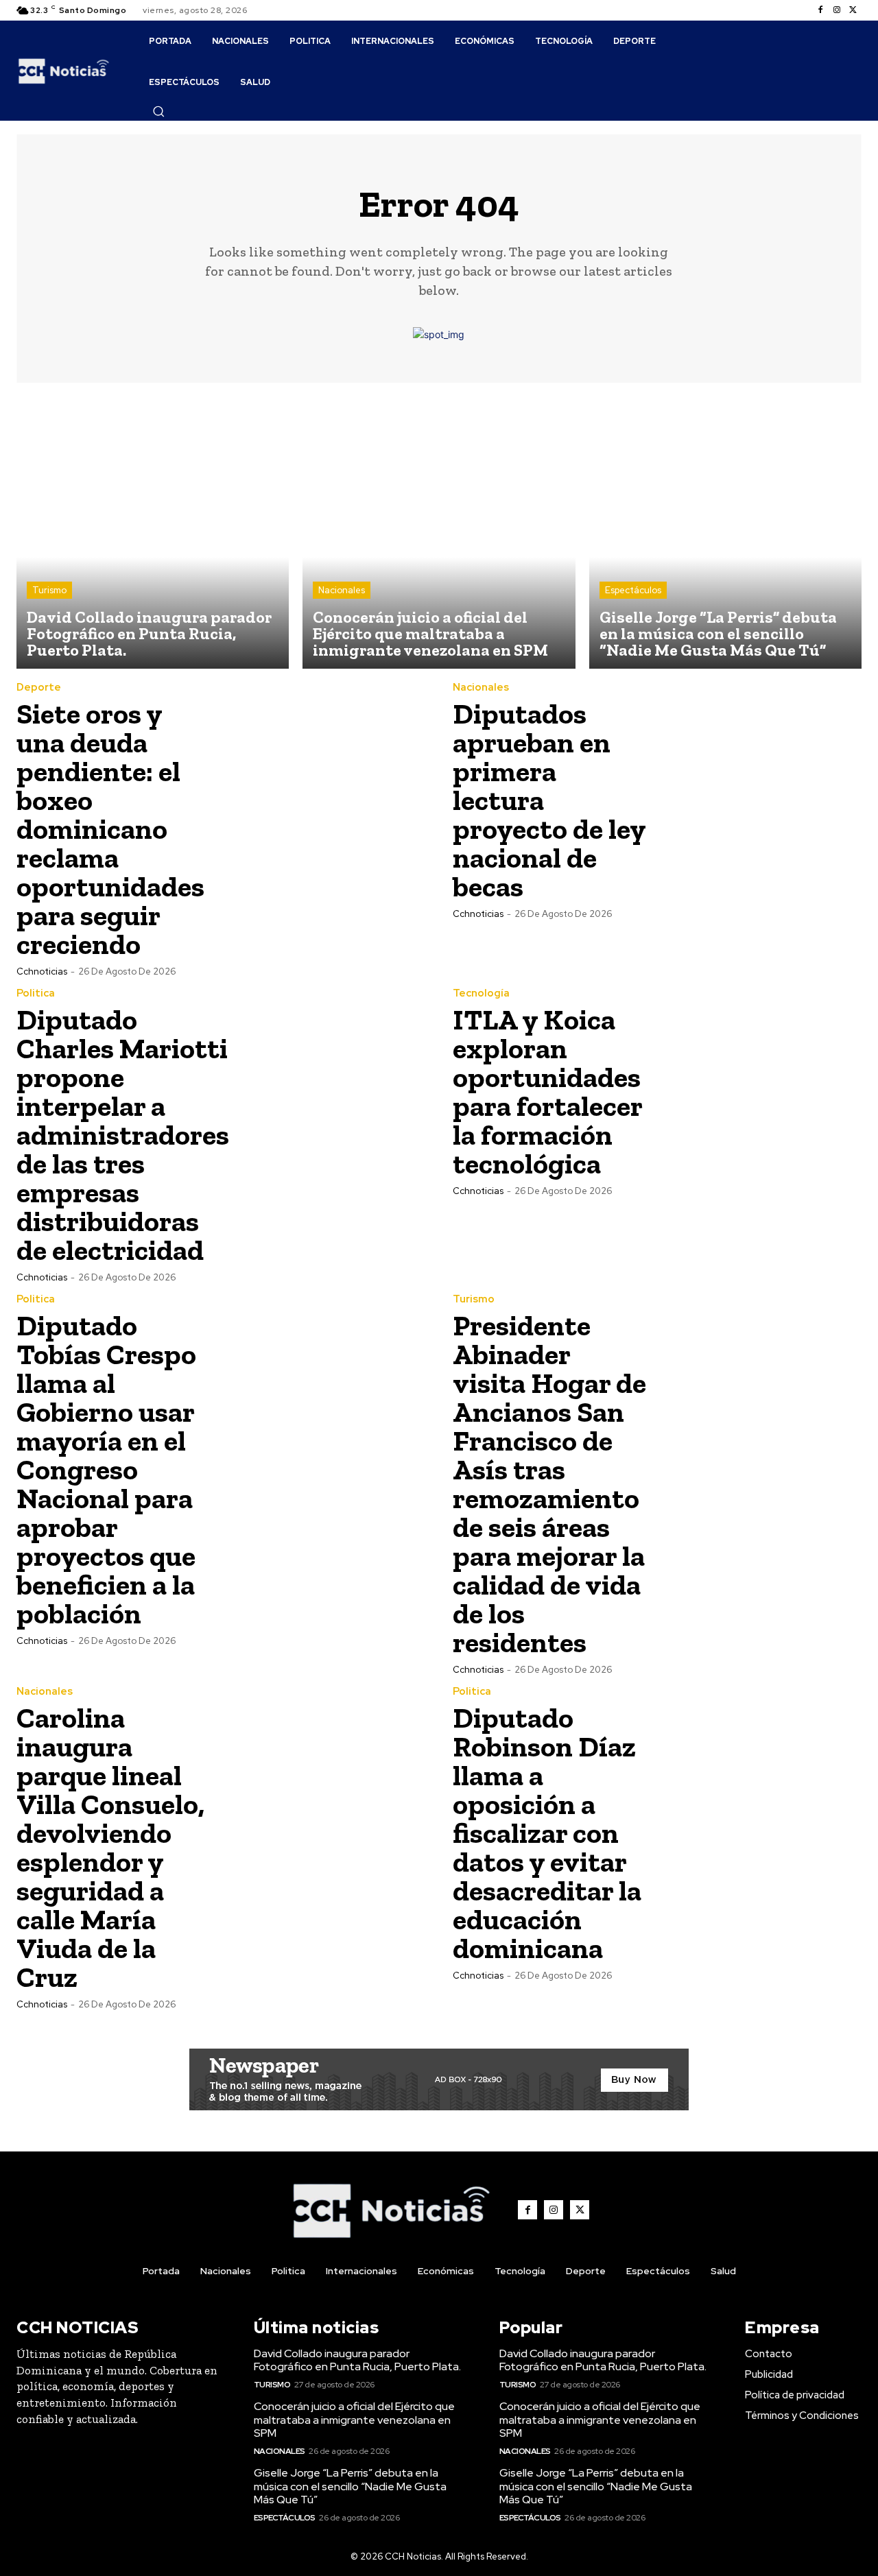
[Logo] (64, 70)
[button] (158, 111)
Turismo (49, 590)
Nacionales (342, 590)
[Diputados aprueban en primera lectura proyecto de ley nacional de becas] (759, 785)
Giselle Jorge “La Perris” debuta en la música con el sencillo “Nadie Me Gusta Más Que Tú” (350, 2486)
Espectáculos (633, 590)
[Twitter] (853, 10)
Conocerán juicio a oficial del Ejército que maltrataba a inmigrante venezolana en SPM (354, 2419)
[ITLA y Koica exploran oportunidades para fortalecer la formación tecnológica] (759, 1090)
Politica (36, 993)
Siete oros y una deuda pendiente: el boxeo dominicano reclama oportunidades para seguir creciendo (110, 829)
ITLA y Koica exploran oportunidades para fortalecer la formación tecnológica (548, 1092)
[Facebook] (820, 10)
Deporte (39, 688)
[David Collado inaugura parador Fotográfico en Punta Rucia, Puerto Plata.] (153, 533)
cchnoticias (42, 971)
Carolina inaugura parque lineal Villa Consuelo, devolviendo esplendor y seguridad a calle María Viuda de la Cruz (110, 1847)
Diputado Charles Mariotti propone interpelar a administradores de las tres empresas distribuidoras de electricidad (123, 1135)
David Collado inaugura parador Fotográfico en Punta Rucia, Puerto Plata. (357, 2360)
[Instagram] (837, 10)
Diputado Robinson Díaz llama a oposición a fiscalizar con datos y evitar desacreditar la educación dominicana (547, 1833)
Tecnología (481, 993)
